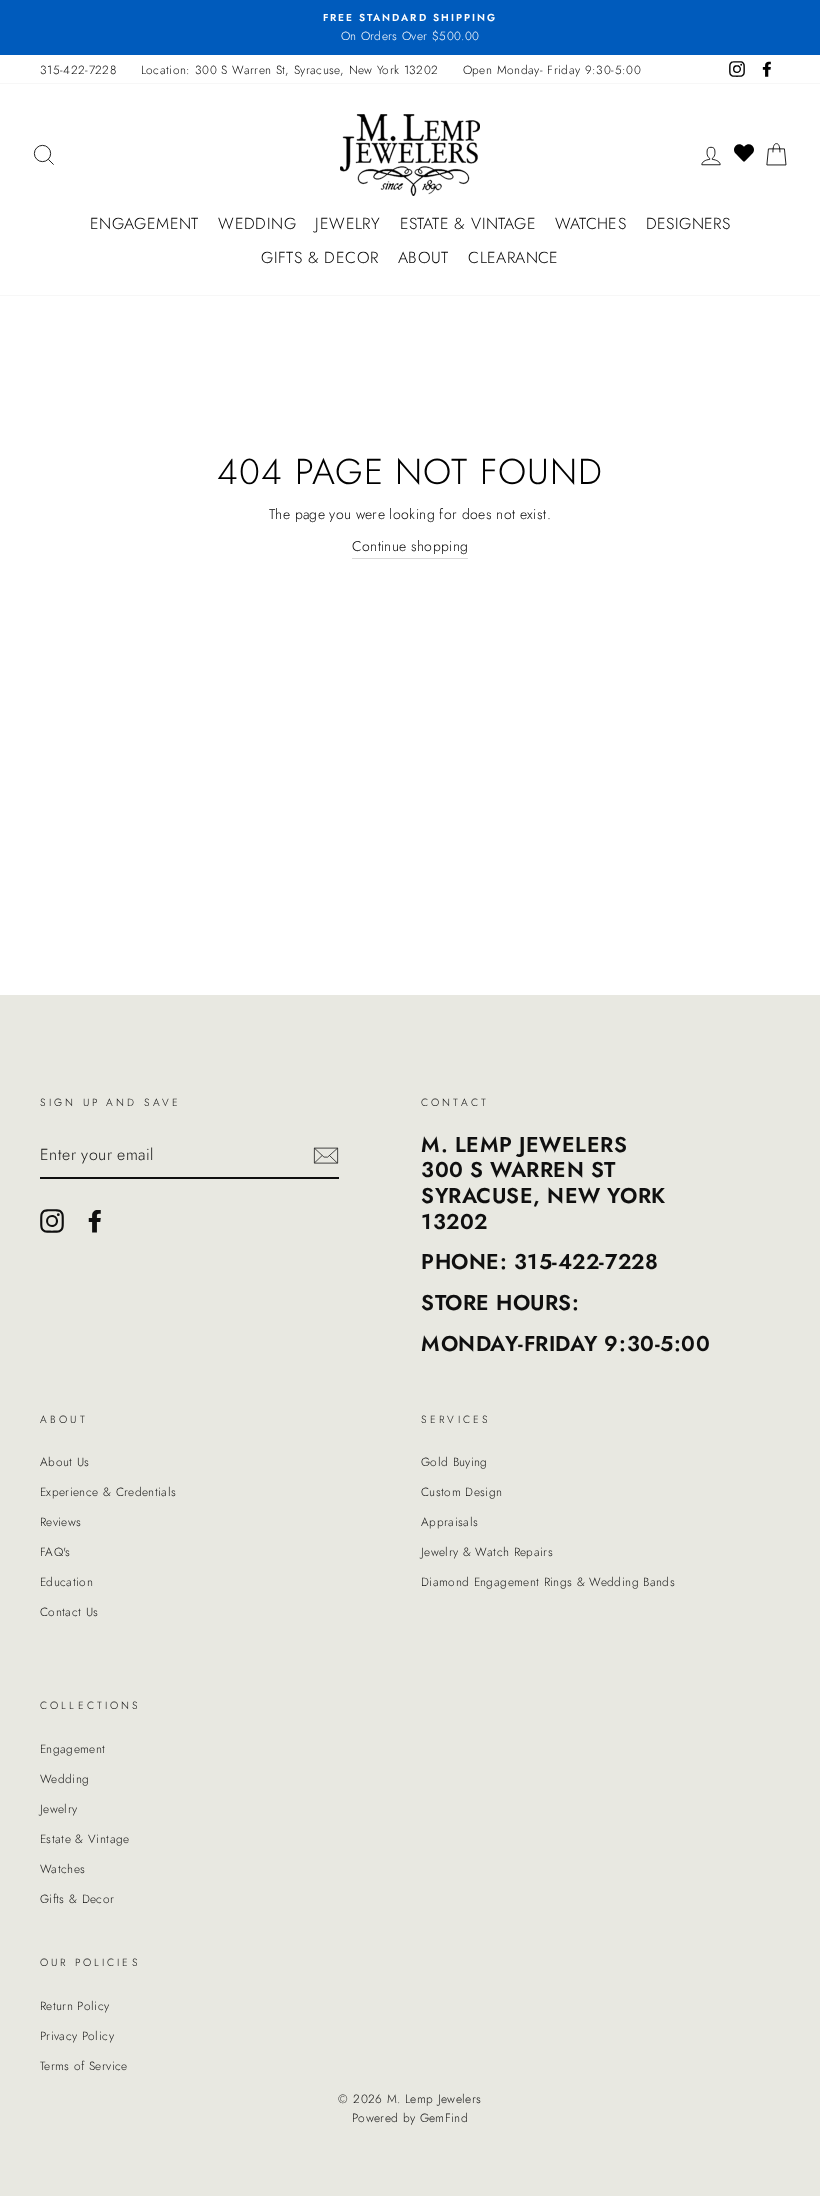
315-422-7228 (78, 69)
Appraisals (450, 1521)
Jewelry (347, 223)
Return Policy (75, 2005)
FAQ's (55, 1551)
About (423, 257)
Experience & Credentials (108, 1491)
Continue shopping (410, 546)
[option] (410, 27)
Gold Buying (454, 1461)
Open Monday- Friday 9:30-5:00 (552, 69)
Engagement (144, 223)
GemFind (444, 2118)
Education (66, 1581)
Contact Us (69, 1611)
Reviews (60, 1521)
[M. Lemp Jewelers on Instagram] (52, 1221)
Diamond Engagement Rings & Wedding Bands (548, 1581)
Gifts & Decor (319, 257)
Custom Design (462, 1491)
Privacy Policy (77, 2035)
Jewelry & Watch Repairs (487, 1551)
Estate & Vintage (468, 223)
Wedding (257, 223)
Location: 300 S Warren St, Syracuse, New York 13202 (290, 69)
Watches (590, 223)
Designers (688, 223)
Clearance (513, 257)
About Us (65, 1461)
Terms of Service (84, 2065)
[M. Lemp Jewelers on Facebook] (95, 1221)
